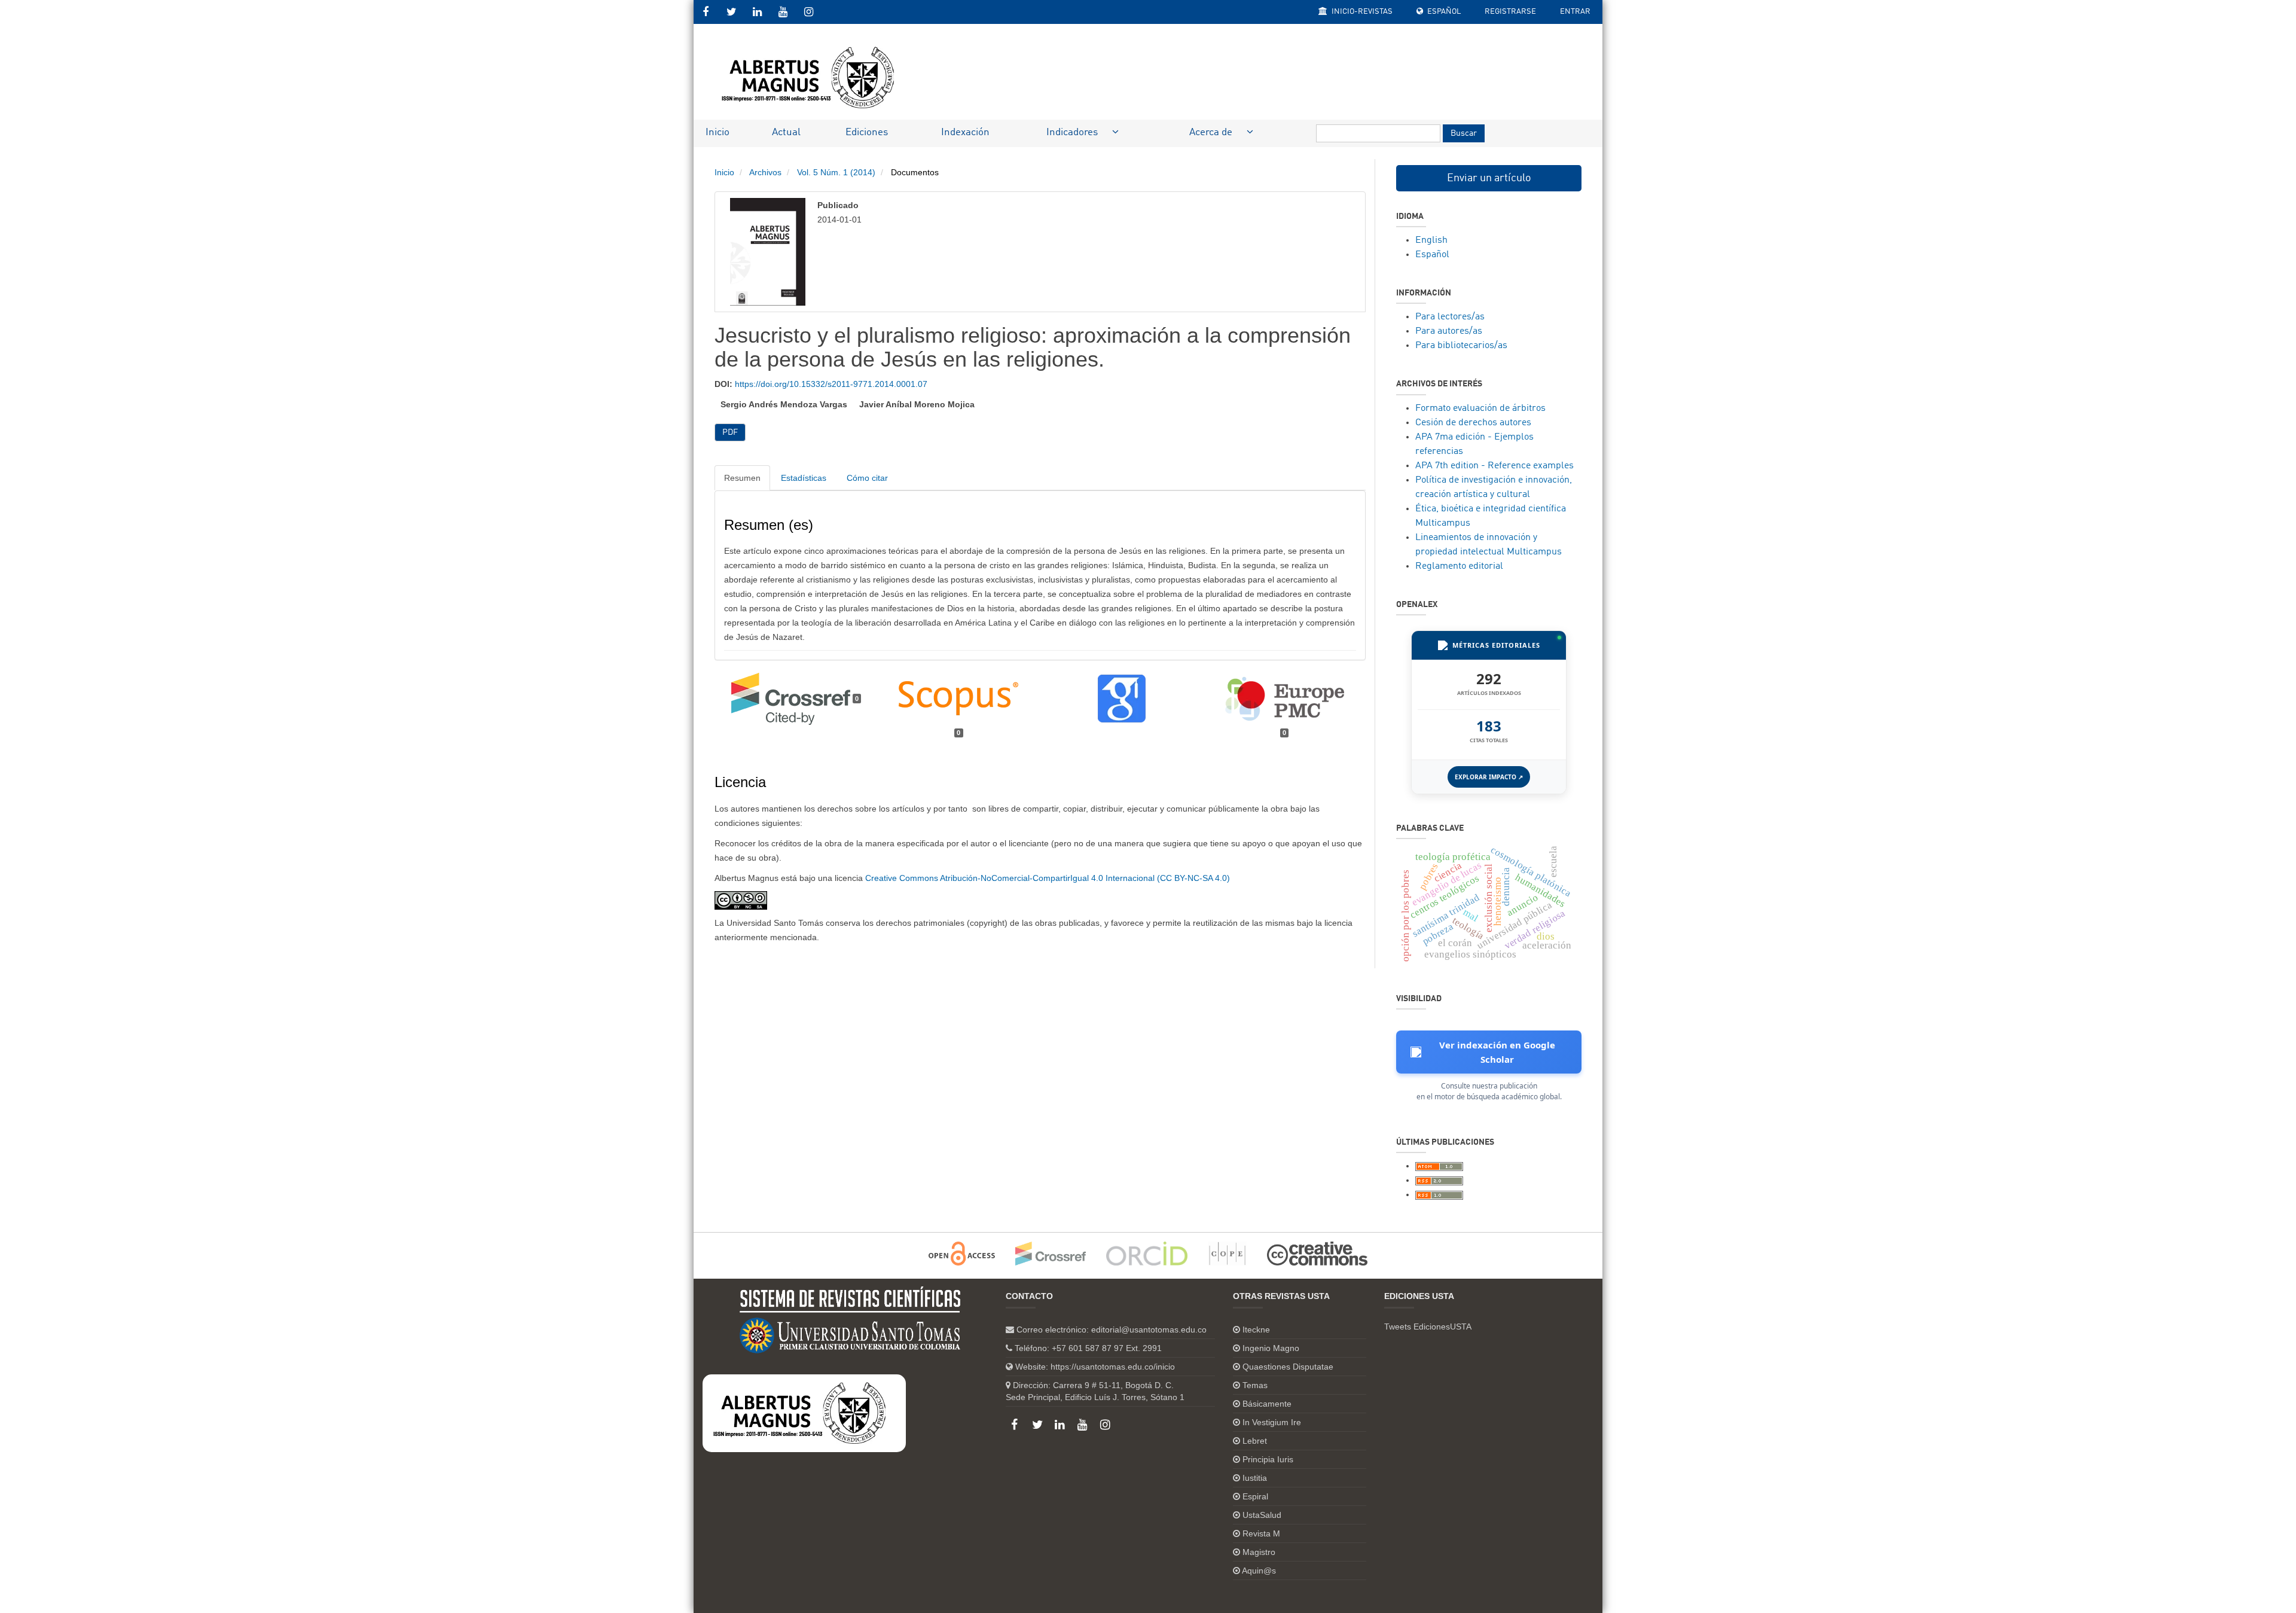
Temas (1255, 1385)
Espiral (1255, 1496)
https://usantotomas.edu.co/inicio (1113, 1367)
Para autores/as (1449, 331)
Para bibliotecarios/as (1461, 346)
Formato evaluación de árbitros (1480, 408)
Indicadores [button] (1073, 132)
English (1431, 240)
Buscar (1464, 133)
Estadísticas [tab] (804, 478)
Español (1443, 12)
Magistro (1259, 1552)
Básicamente (1267, 1404)
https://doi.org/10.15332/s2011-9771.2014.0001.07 (831, 384)
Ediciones (867, 132)
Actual (786, 132)
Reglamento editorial (1459, 566)
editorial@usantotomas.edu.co (1149, 1330)
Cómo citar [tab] (867, 478)
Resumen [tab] (742, 478)
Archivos (765, 172)
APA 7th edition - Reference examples (1494, 466)
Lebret (1255, 1441)
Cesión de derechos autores (1473, 423)
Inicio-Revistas (1361, 12)
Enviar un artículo (1489, 178)
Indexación (965, 132)
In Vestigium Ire (1272, 1422)
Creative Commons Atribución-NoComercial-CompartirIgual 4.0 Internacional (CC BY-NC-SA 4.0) (1048, 878)
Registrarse (1510, 12)
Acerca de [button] (1212, 132)
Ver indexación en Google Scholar (1497, 1052)
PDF (730, 432)
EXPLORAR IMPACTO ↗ (1489, 777)
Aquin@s (1259, 1571)
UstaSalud (1262, 1515)
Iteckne (1256, 1330)
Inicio (717, 132)
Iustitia (1255, 1478)
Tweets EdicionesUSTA (1428, 1327)
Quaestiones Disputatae (1288, 1367)
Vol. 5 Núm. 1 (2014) (836, 172)
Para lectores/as (1450, 317)
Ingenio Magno (1271, 1348)
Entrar (1575, 12)
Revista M (1261, 1533)
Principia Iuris (1268, 1459)
